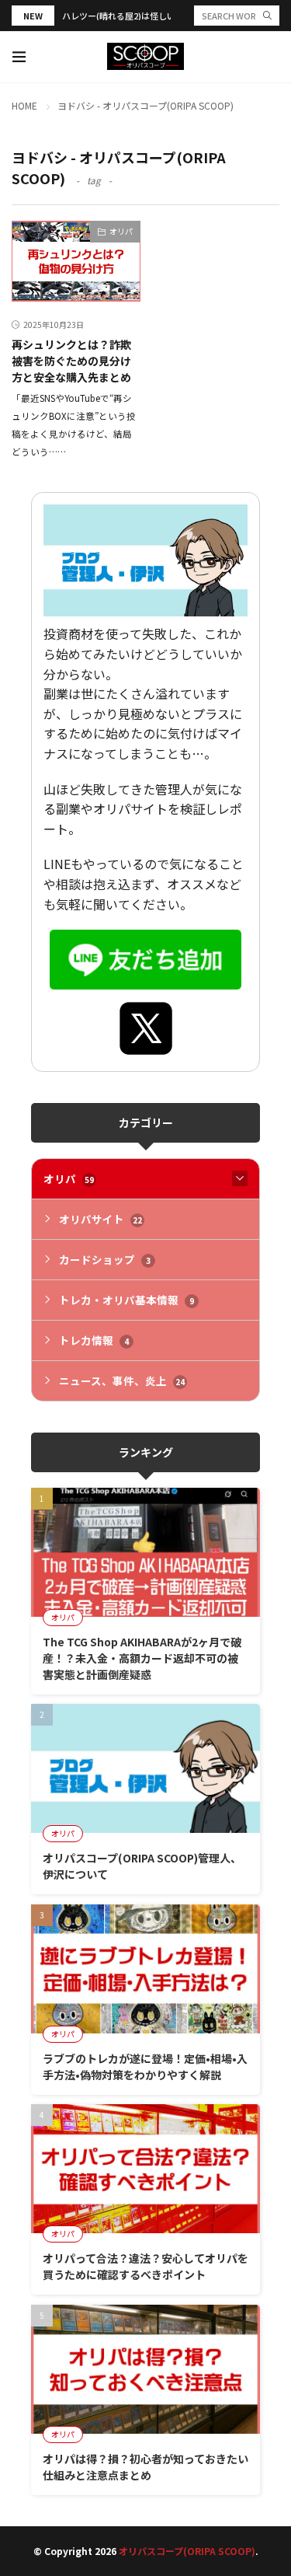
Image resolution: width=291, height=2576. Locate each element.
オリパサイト (100, 1219)
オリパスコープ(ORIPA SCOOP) (187, 2551)
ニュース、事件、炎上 (122, 1380)
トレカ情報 (94, 1340)
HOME (24, 105)
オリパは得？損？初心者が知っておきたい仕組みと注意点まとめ (145, 2467)
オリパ (121, 231)
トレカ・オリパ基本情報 (126, 1300)
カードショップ (105, 1259)
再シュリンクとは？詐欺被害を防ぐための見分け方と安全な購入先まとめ (71, 361)
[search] (267, 16)
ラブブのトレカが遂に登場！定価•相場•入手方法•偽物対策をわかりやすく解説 (145, 2066)
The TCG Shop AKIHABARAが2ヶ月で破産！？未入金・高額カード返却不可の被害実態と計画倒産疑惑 (142, 1658)
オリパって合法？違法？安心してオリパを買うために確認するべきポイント (145, 2266)
